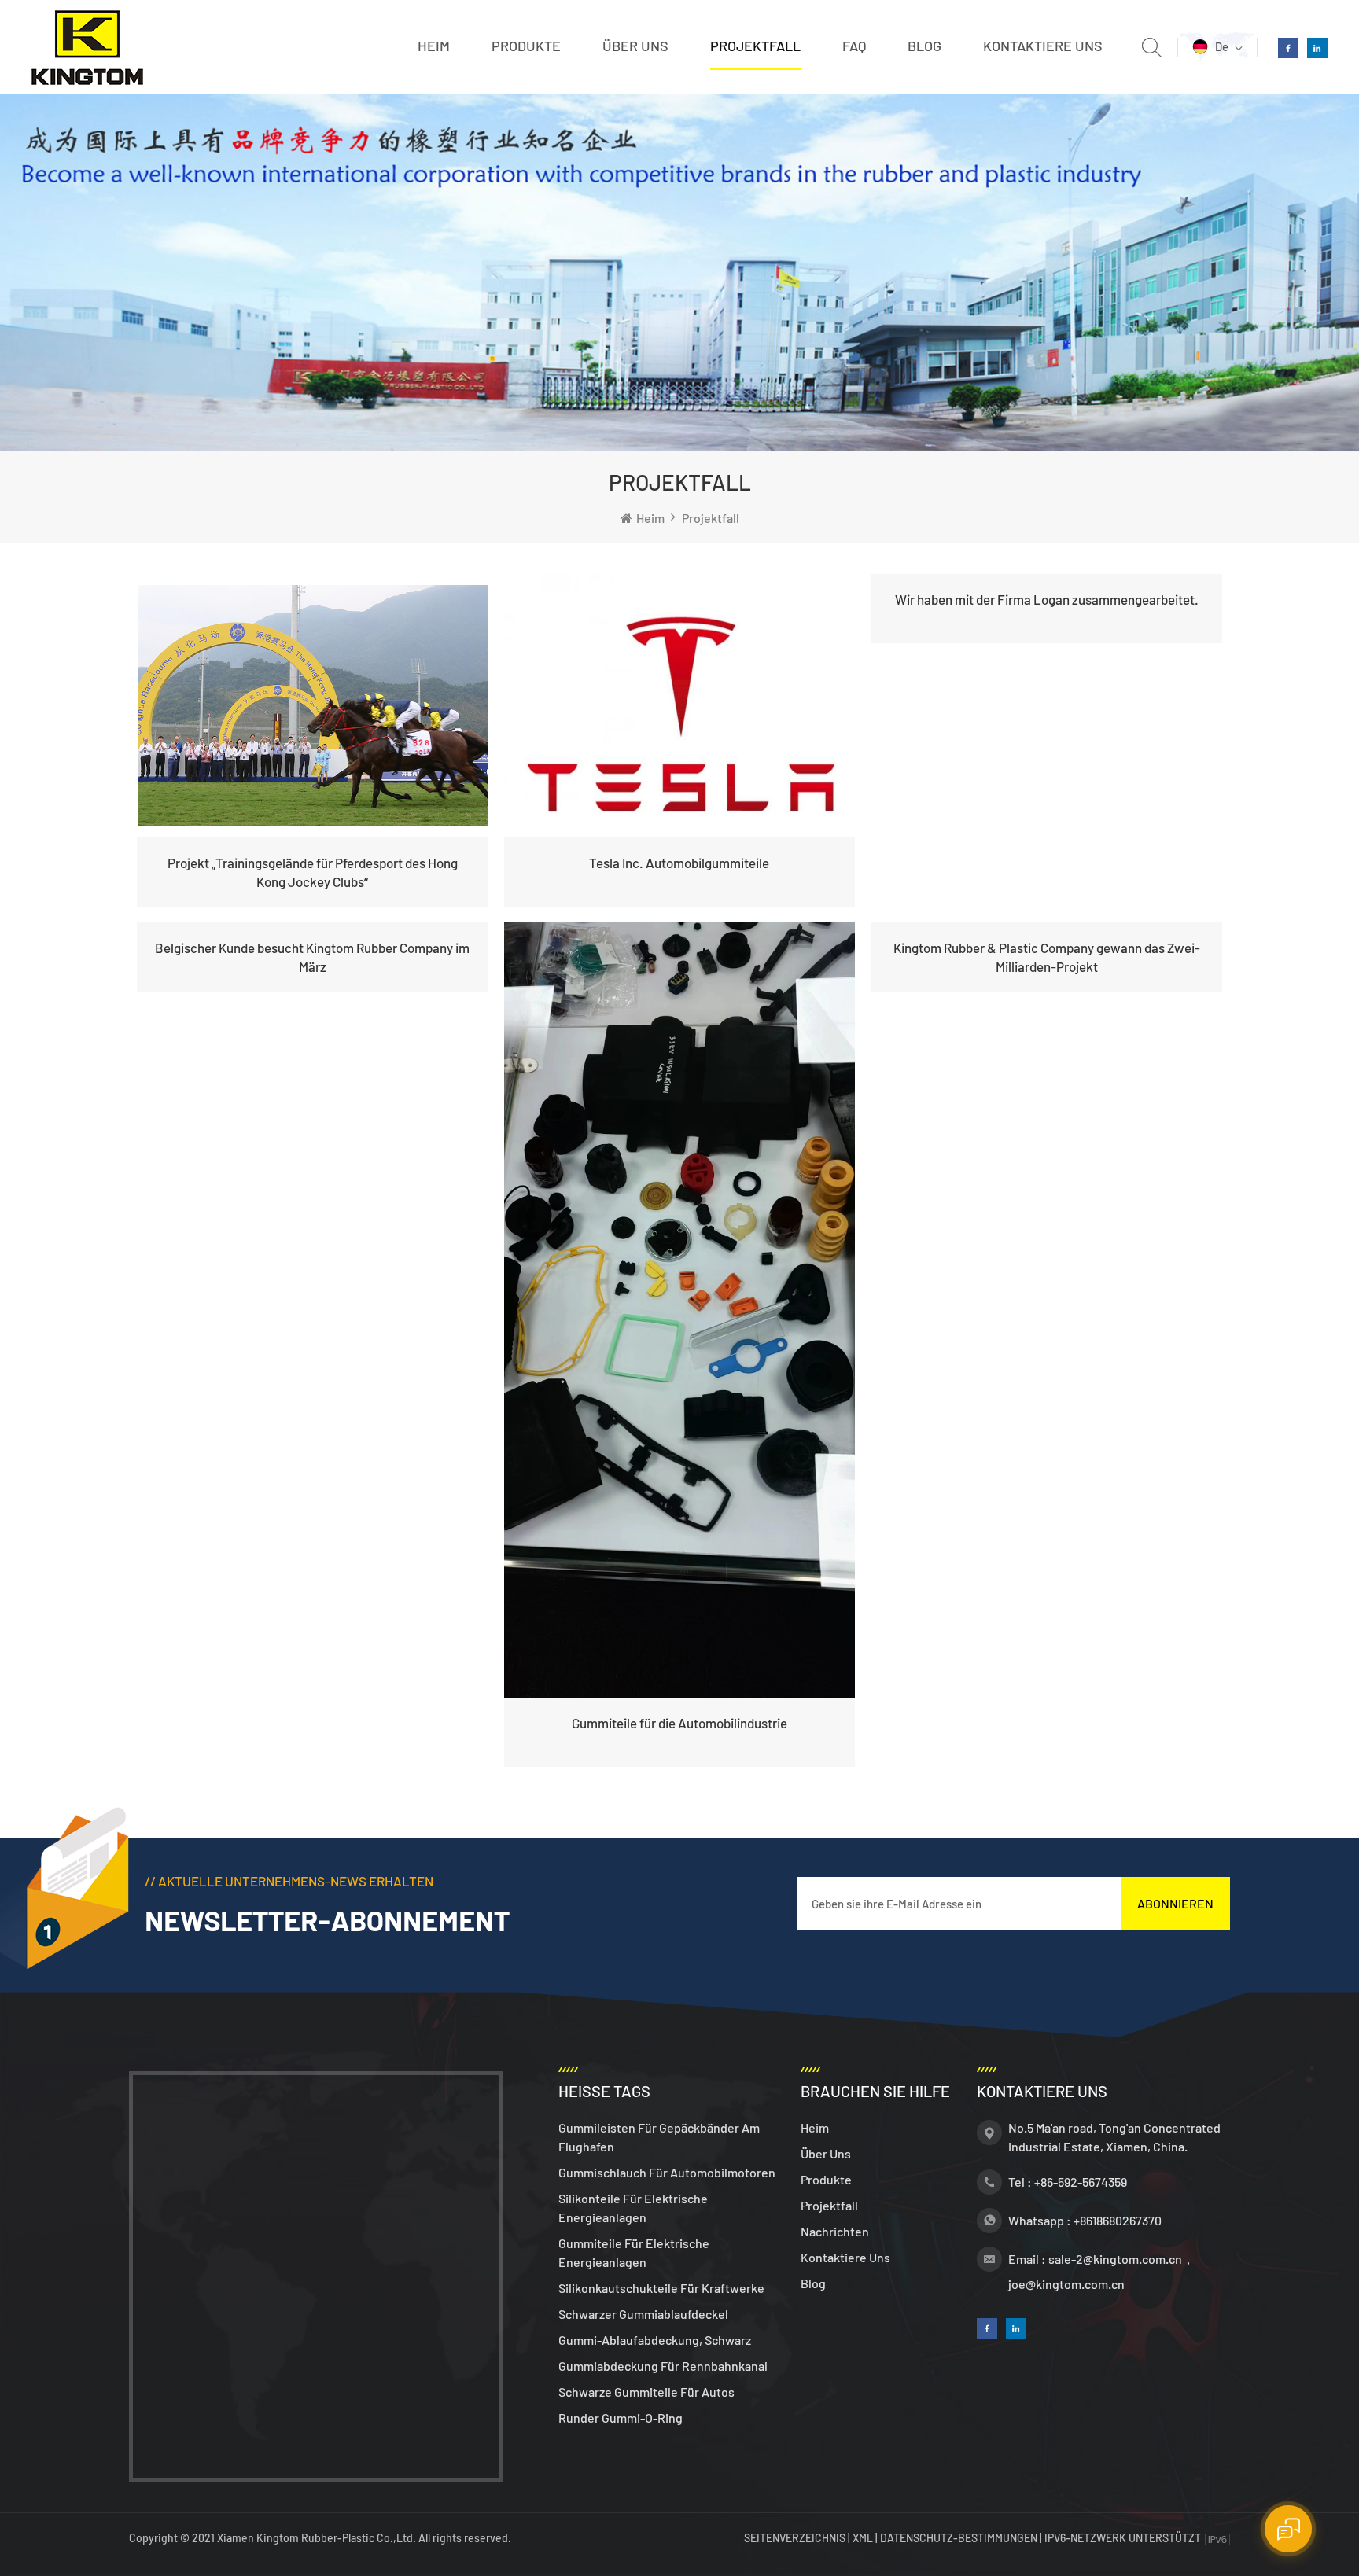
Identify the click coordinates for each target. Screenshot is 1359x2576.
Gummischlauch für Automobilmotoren (667, 2172)
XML (863, 2538)
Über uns (635, 46)
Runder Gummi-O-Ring (621, 2418)
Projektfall (755, 46)
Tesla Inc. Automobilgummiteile (679, 863)
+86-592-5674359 (1081, 2182)
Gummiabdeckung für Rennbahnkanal (663, 2366)
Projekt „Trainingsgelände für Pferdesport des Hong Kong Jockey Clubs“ (313, 872)
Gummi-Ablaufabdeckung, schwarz (655, 2340)
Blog (924, 46)
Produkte (526, 46)
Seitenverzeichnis (796, 2538)
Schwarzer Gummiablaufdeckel (643, 2314)
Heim (434, 46)
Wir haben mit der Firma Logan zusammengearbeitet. (1047, 599)
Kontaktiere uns (1043, 46)
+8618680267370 (1118, 2220)
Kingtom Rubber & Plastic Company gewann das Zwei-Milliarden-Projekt (1047, 957)
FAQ (854, 46)
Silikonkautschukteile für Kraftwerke (661, 2288)
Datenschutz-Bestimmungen (959, 2538)
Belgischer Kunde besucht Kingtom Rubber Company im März (312, 957)
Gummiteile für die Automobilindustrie (679, 1723)
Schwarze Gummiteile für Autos (646, 2392)
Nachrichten (835, 2231)
